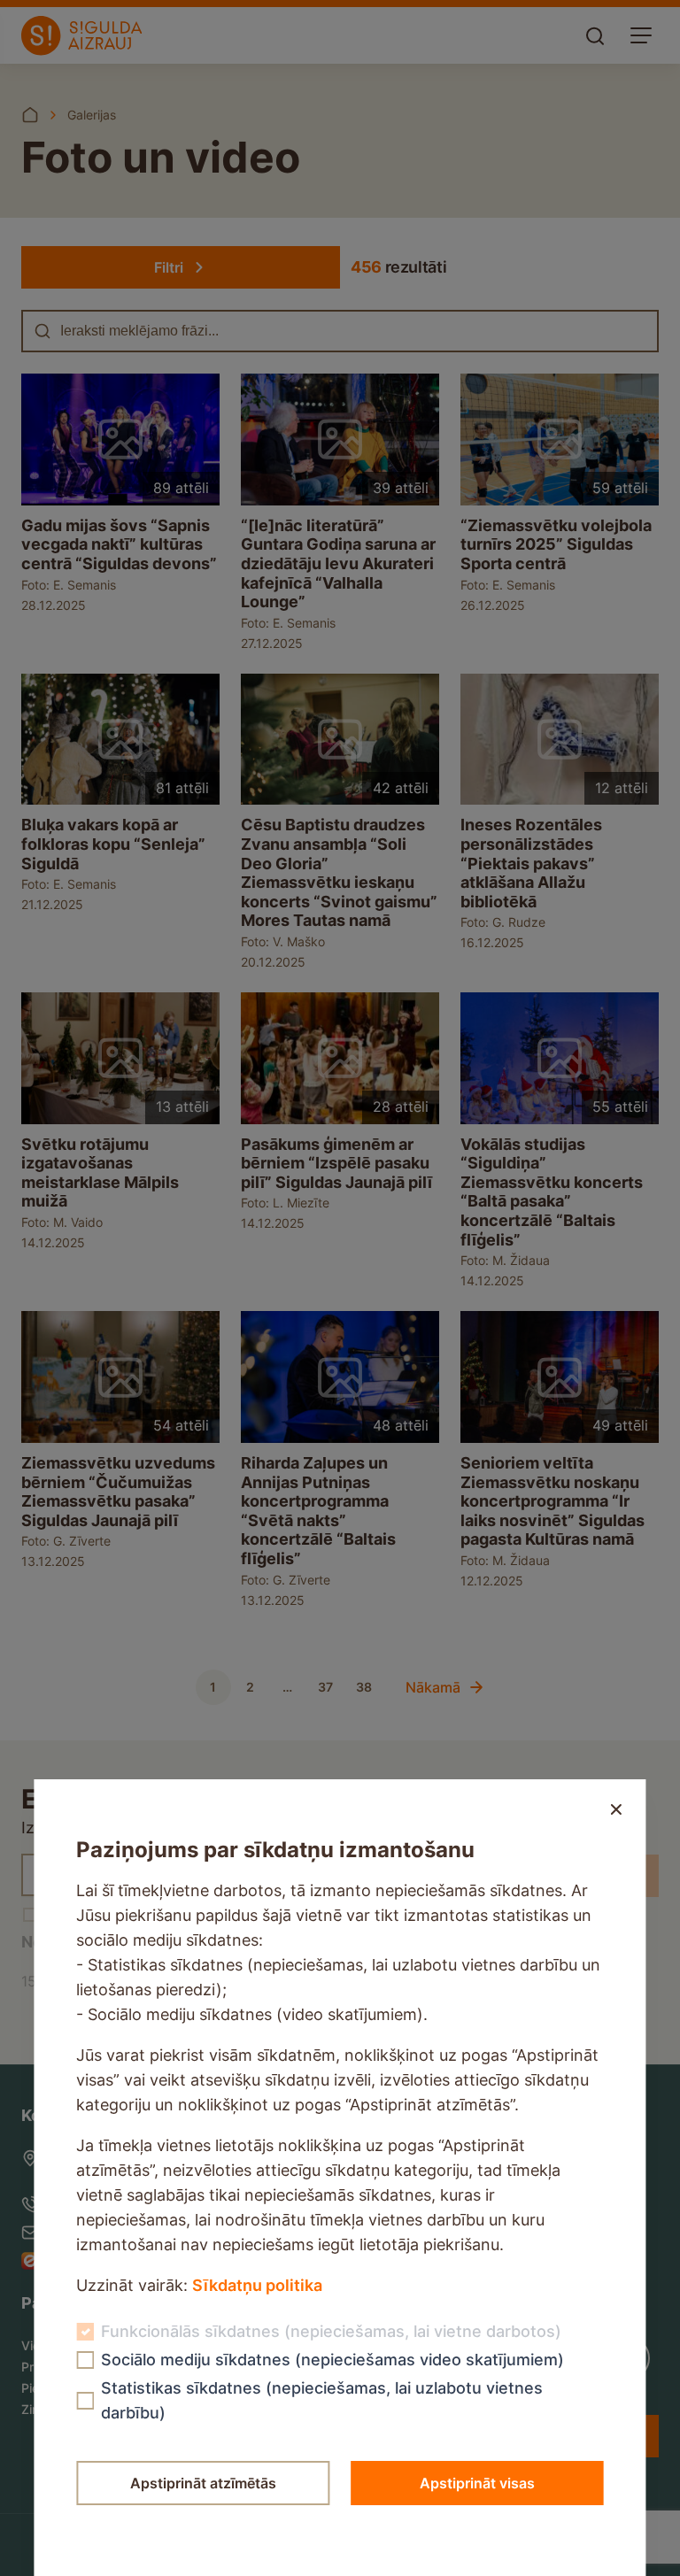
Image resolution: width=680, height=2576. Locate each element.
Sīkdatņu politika (257, 2285)
